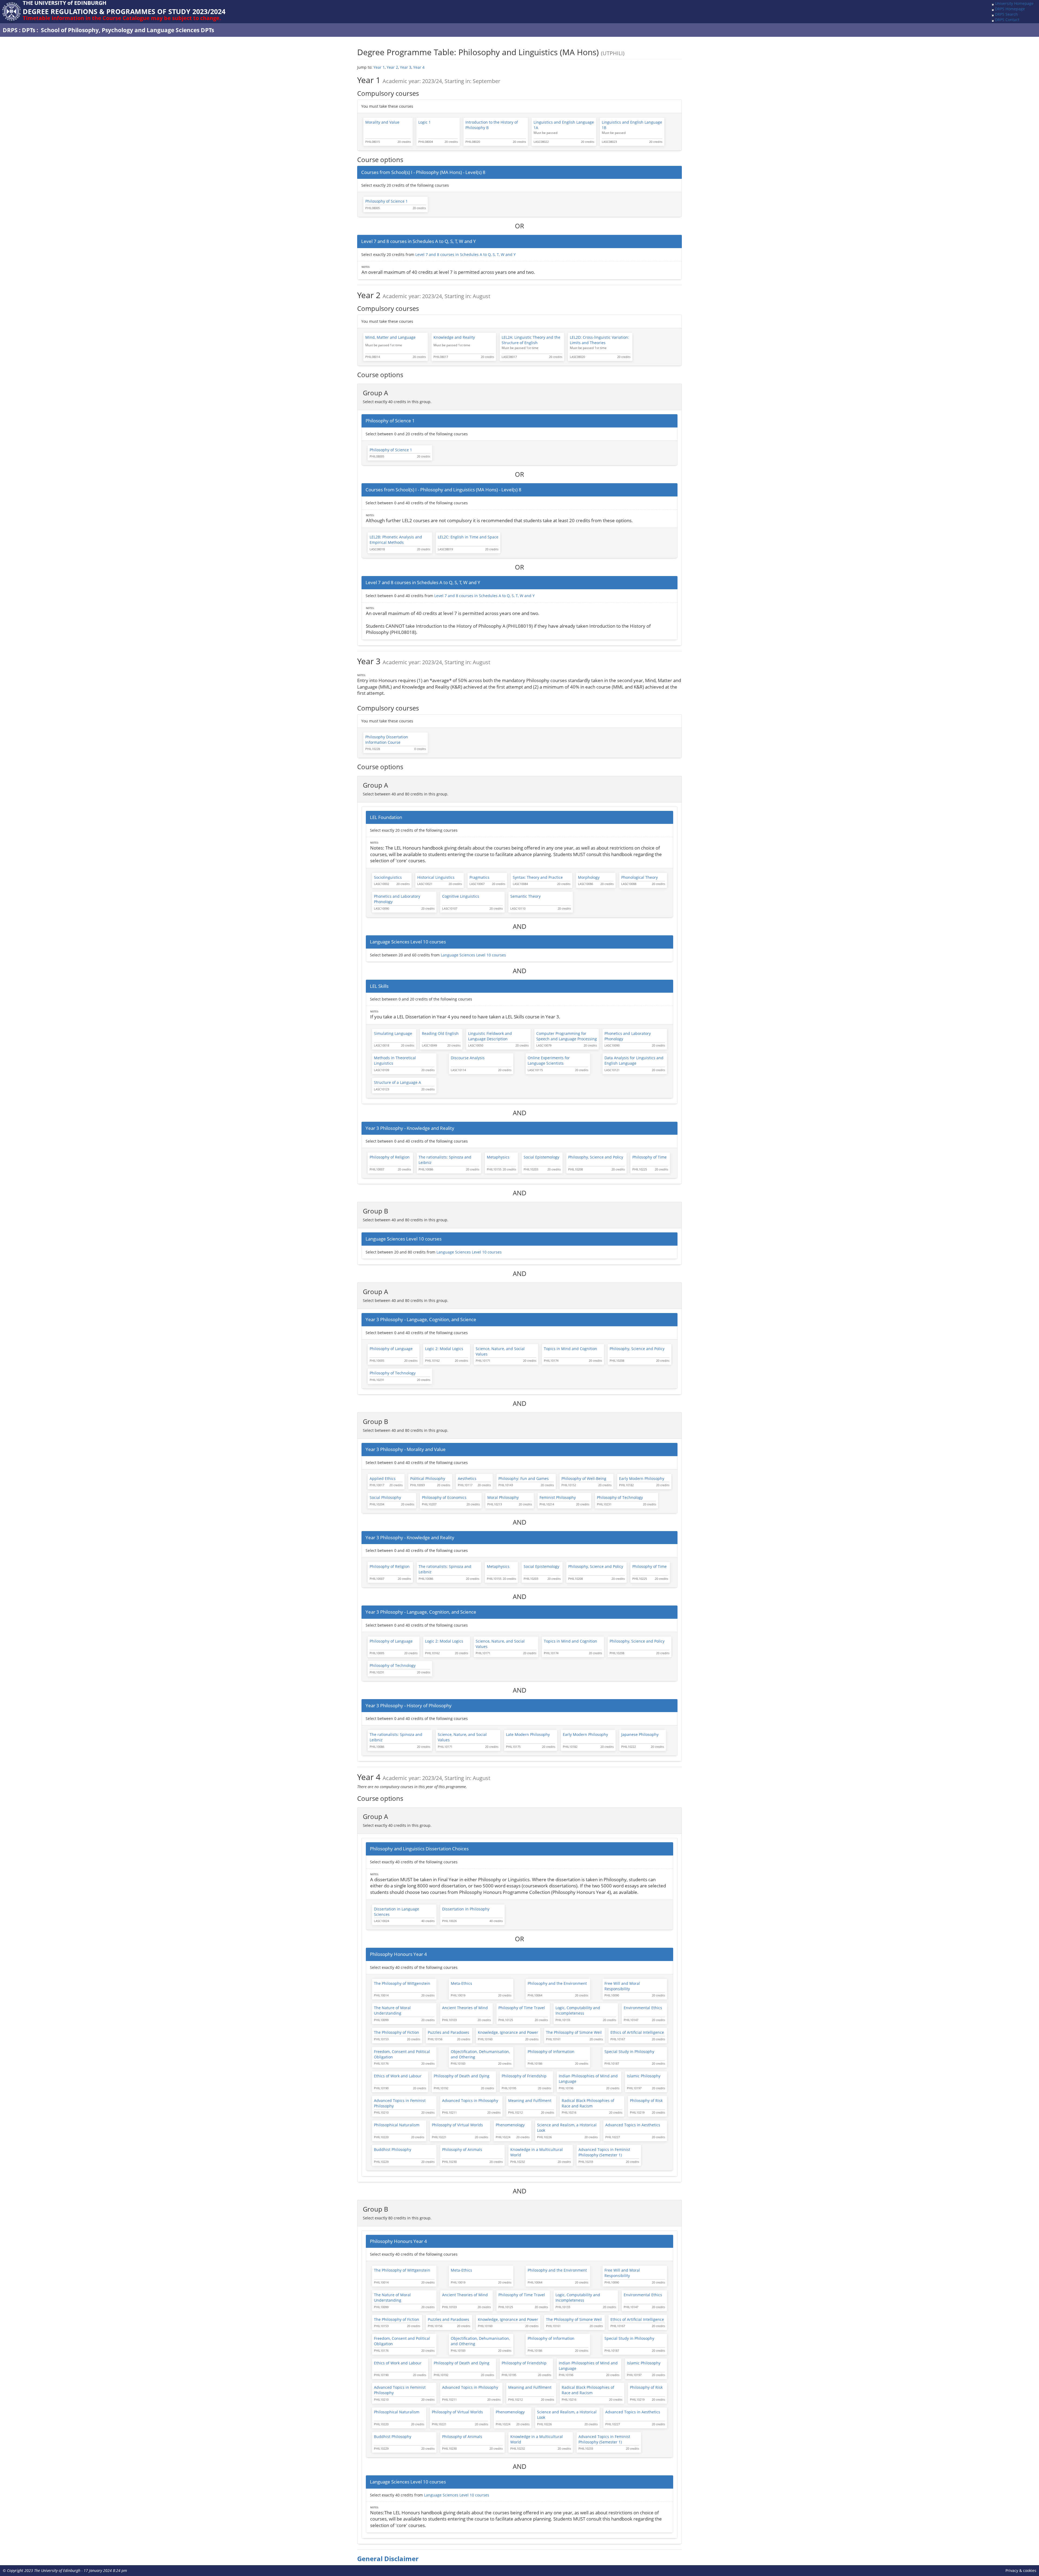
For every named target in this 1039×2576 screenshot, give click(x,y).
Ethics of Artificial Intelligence (637, 2032)
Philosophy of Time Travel (522, 2008)
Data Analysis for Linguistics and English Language (634, 1060)
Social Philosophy (385, 1497)
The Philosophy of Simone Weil (574, 2032)
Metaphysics (498, 1157)
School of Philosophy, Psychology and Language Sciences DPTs (127, 30)
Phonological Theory (639, 877)
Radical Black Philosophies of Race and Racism (588, 2103)
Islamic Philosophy (644, 2076)
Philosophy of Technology (393, 1373)
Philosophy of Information (551, 2052)
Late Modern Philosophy (528, 1734)
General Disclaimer (388, 2559)
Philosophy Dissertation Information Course (387, 740)
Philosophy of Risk (646, 2100)
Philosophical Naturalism (397, 2125)
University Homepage (1014, 3)
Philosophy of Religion (390, 1157)
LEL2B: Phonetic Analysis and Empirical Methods (396, 540)
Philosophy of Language (391, 1349)
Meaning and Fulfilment (530, 2100)
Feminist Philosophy (558, 1497)
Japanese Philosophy (640, 1734)
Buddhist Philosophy (393, 2149)
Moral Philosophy (503, 1497)
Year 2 (392, 67)
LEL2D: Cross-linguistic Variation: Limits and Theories (599, 340)
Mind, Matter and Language (390, 337)
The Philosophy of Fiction (397, 2032)
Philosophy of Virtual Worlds (457, 2125)
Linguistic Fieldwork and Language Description (490, 1036)
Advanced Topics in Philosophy (470, 2100)
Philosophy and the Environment (557, 1983)
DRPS (10, 30)
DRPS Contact (1007, 20)
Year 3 (406, 67)
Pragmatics (479, 877)
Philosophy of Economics (444, 1497)
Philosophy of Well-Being (584, 1478)
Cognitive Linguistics (461, 896)
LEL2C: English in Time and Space (468, 537)
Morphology (589, 877)
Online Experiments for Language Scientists (549, 1060)
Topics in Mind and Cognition (571, 1349)
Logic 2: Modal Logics (444, 1349)
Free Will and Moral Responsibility (622, 1986)
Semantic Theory (525, 896)
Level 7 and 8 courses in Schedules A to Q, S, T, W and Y (466, 254)
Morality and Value (382, 122)
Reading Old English (440, 1033)
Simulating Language (393, 1033)
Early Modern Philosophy (642, 1478)
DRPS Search (1006, 14)
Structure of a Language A (397, 1082)
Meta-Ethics (461, 1983)
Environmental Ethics (643, 2008)
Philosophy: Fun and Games (524, 1478)
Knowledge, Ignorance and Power (508, 2032)
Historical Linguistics (436, 877)
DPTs (29, 30)
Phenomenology (510, 2125)
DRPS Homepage (1010, 9)
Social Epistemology (541, 1157)
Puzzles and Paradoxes (448, 2032)
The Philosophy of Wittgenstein (402, 1983)
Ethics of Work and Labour (398, 2076)
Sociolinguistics (388, 877)
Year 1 (379, 67)
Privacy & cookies (1021, 2570)
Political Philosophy (428, 1478)
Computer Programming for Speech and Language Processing (567, 1036)
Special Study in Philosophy (629, 2052)
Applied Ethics (383, 1478)
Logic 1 (425, 122)
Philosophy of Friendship (524, 2076)
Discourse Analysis (468, 1058)
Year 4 (419, 67)
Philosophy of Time (650, 1157)
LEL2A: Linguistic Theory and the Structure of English (531, 340)
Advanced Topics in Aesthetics (633, 2125)
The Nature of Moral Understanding (392, 2010)
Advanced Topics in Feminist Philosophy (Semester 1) (604, 2152)
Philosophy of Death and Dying (462, 2076)
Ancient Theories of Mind (465, 2008)
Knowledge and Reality (454, 337)
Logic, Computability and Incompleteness (578, 2010)
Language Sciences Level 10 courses (473, 955)
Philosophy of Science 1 (387, 201)
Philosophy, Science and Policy (596, 1157)
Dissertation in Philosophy (466, 1909)
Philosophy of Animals (462, 2149)
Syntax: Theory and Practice (538, 877)
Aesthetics (467, 1478)
